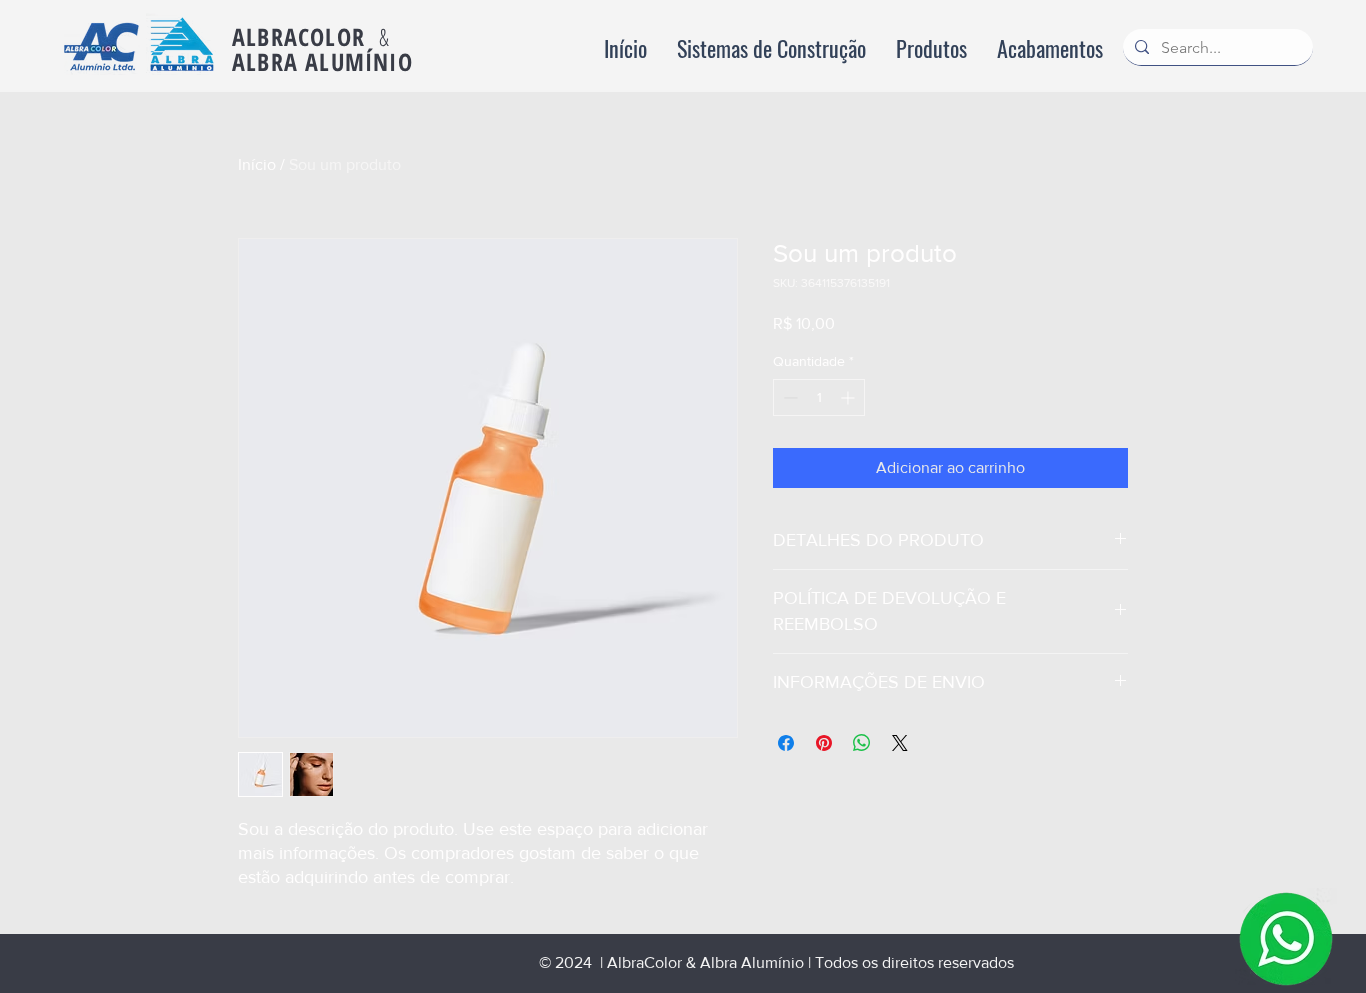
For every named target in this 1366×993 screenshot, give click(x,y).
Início (257, 164)
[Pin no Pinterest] (824, 743)
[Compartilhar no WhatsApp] (862, 743)
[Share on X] (900, 743)
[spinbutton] (819, 397)
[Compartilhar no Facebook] (786, 743)
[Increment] (849, 397)
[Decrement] (788, 397)
